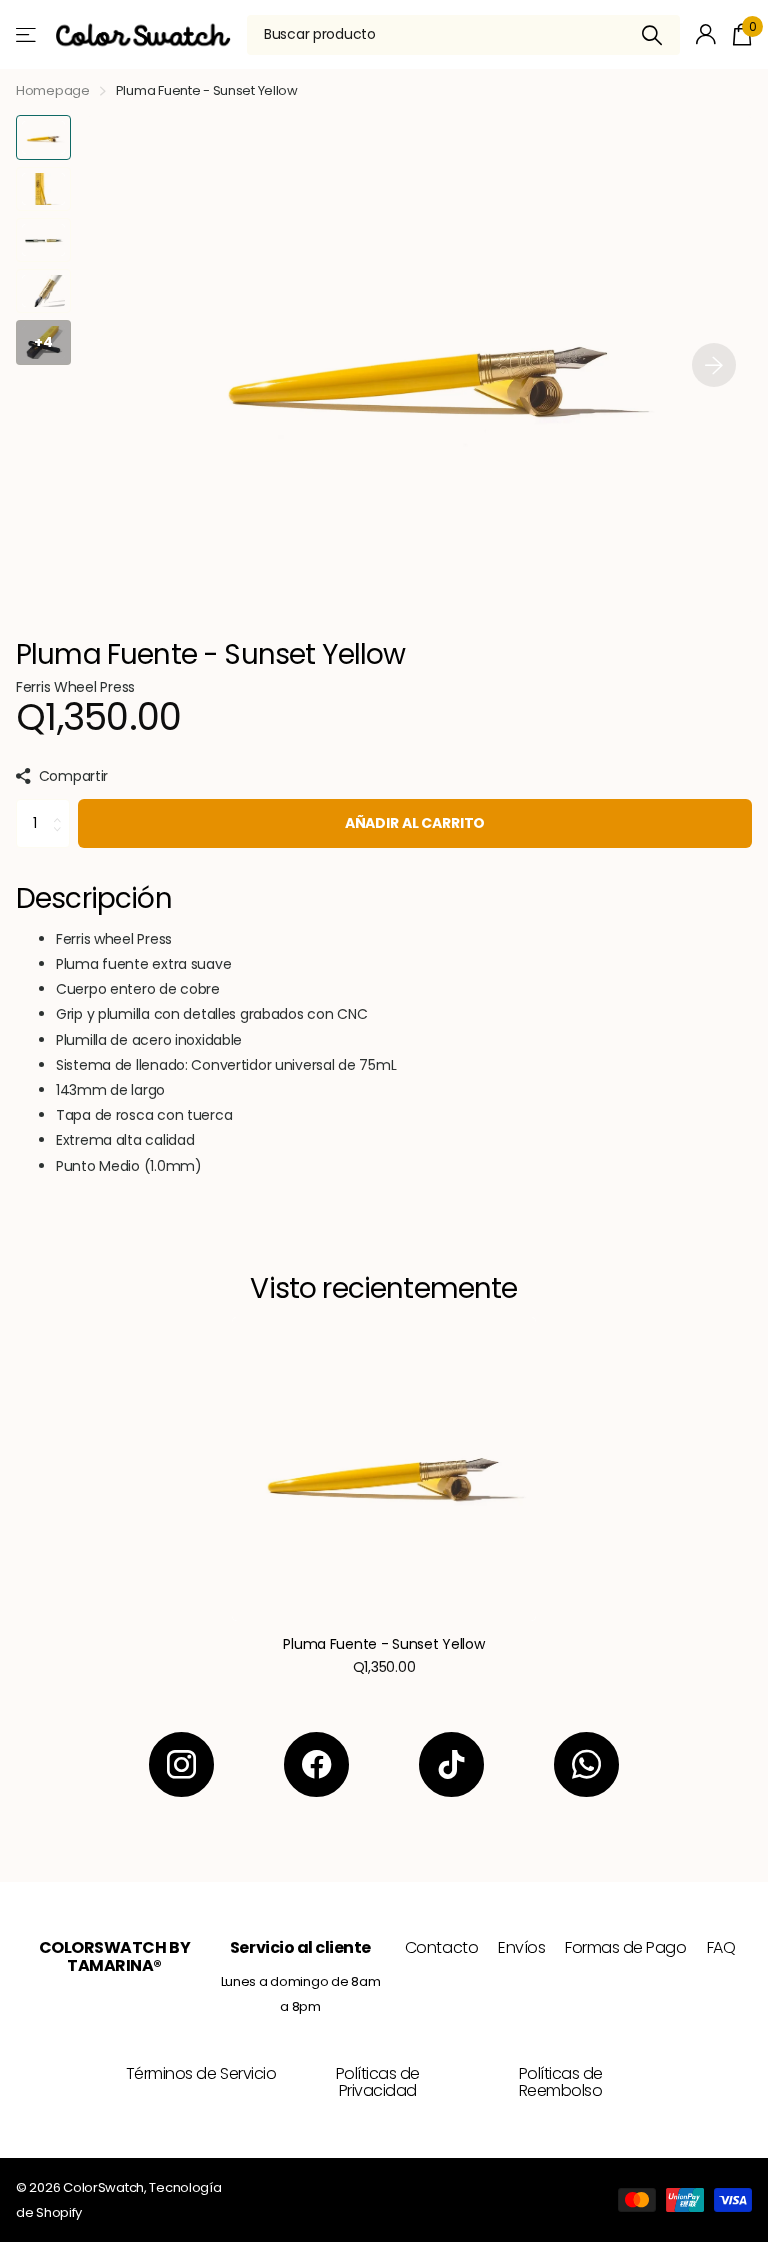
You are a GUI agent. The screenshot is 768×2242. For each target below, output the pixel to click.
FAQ (721, 1947)
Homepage (53, 90)
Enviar (652, 35)
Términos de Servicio (201, 2073)
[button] (714, 364)
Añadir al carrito (415, 823)
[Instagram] (181, 1764)
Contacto (441, 1947)
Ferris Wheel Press (75, 687)
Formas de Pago (625, 1947)
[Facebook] (316, 1764)
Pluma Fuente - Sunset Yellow (383, 1644)
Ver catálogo (27, 34)
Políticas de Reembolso (561, 2082)
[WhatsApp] (586, 1764)
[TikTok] (451, 1764)
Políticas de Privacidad (378, 2082)
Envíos (521, 1947)
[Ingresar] (706, 34)
